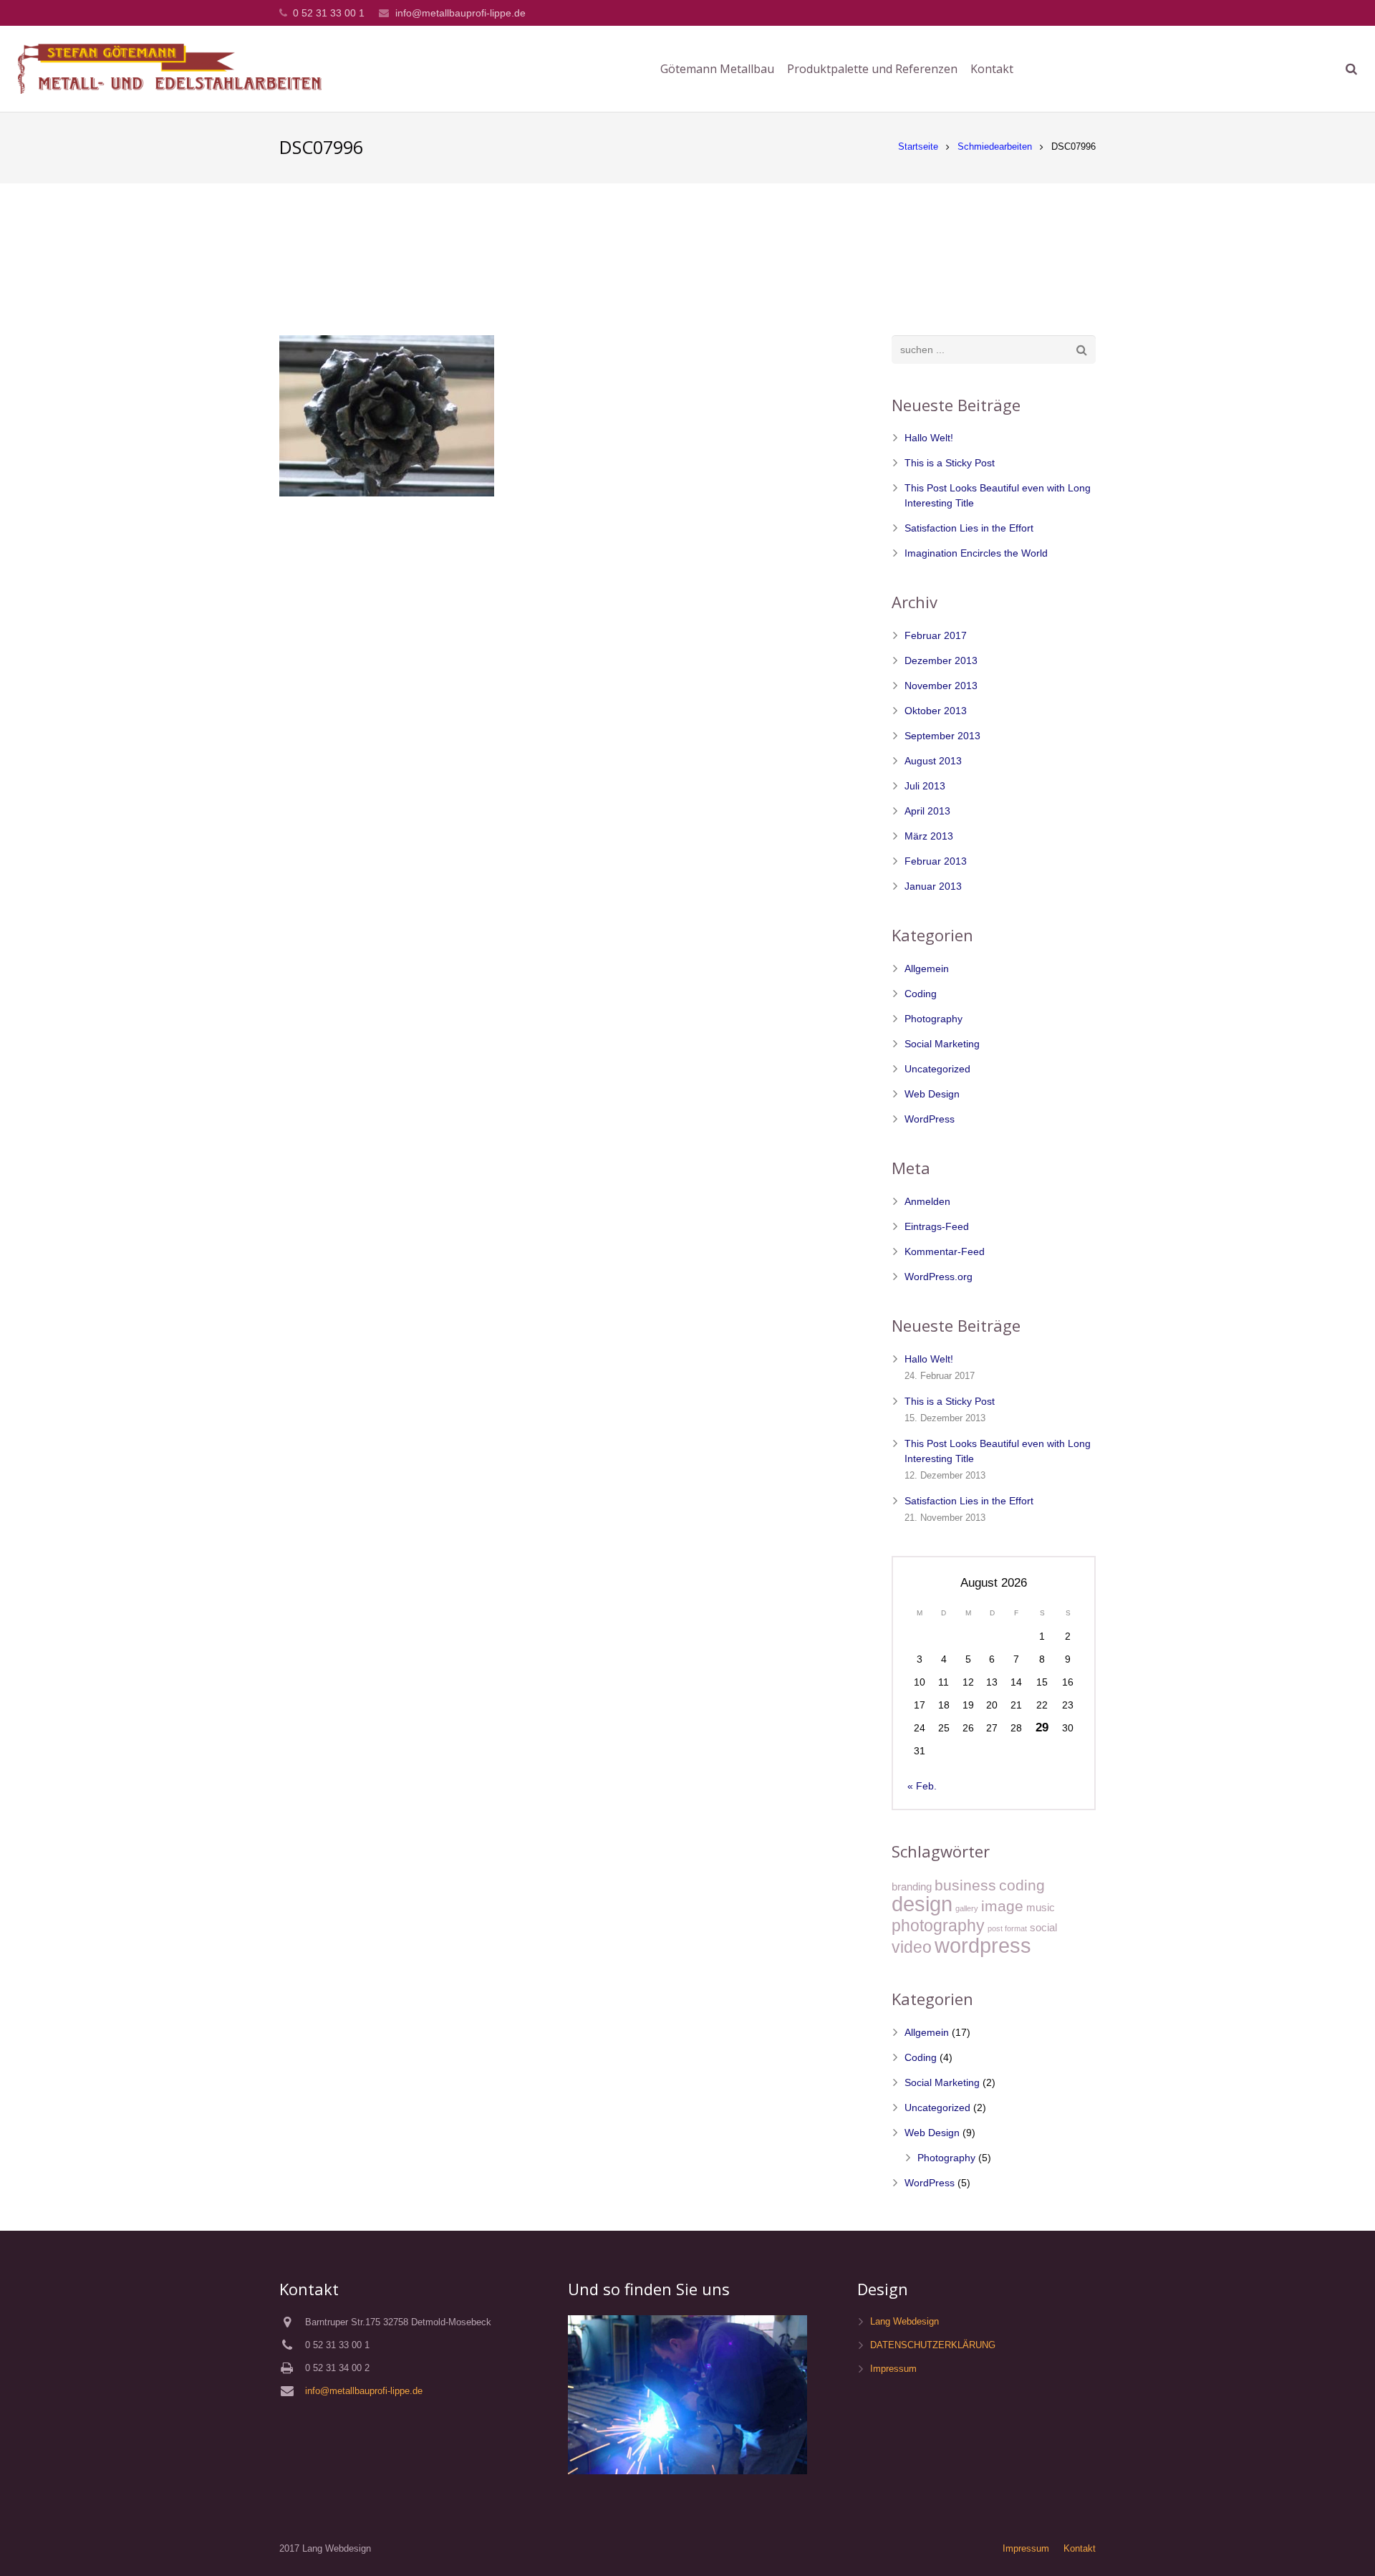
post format (1007, 1928)
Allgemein (927, 969)
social (1043, 1927)
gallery (967, 1908)
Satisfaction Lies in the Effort (969, 528)
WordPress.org (939, 1277)
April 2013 (927, 811)
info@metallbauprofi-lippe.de (460, 13)
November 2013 (941, 686)
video (912, 1947)
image (1002, 1906)
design (922, 1904)
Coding (921, 994)
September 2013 (942, 736)
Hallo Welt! (929, 438)
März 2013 (929, 836)
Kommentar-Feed (945, 1251)
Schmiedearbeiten (995, 147)
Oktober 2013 (936, 711)
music (1041, 1907)
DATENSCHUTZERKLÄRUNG (933, 2345)
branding (912, 1887)
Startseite (918, 147)
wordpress (983, 1945)
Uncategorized (937, 1069)
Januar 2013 (933, 886)
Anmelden (927, 1201)
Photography (933, 1019)
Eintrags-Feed (937, 1226)
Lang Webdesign (904, 2322)
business (965, 1885)
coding (1022, 1885)
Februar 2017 (936, 635)
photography (938, 1926)
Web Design (932, 1094)
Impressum (893, 2369)
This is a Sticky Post (950, 463)
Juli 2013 (925, 786)
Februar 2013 (936, 861)
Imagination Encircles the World (976, 553)
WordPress (930, 1119)
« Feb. (922, 1786)
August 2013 (933, 761)
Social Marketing (942, 1044)
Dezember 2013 (941, 660)
